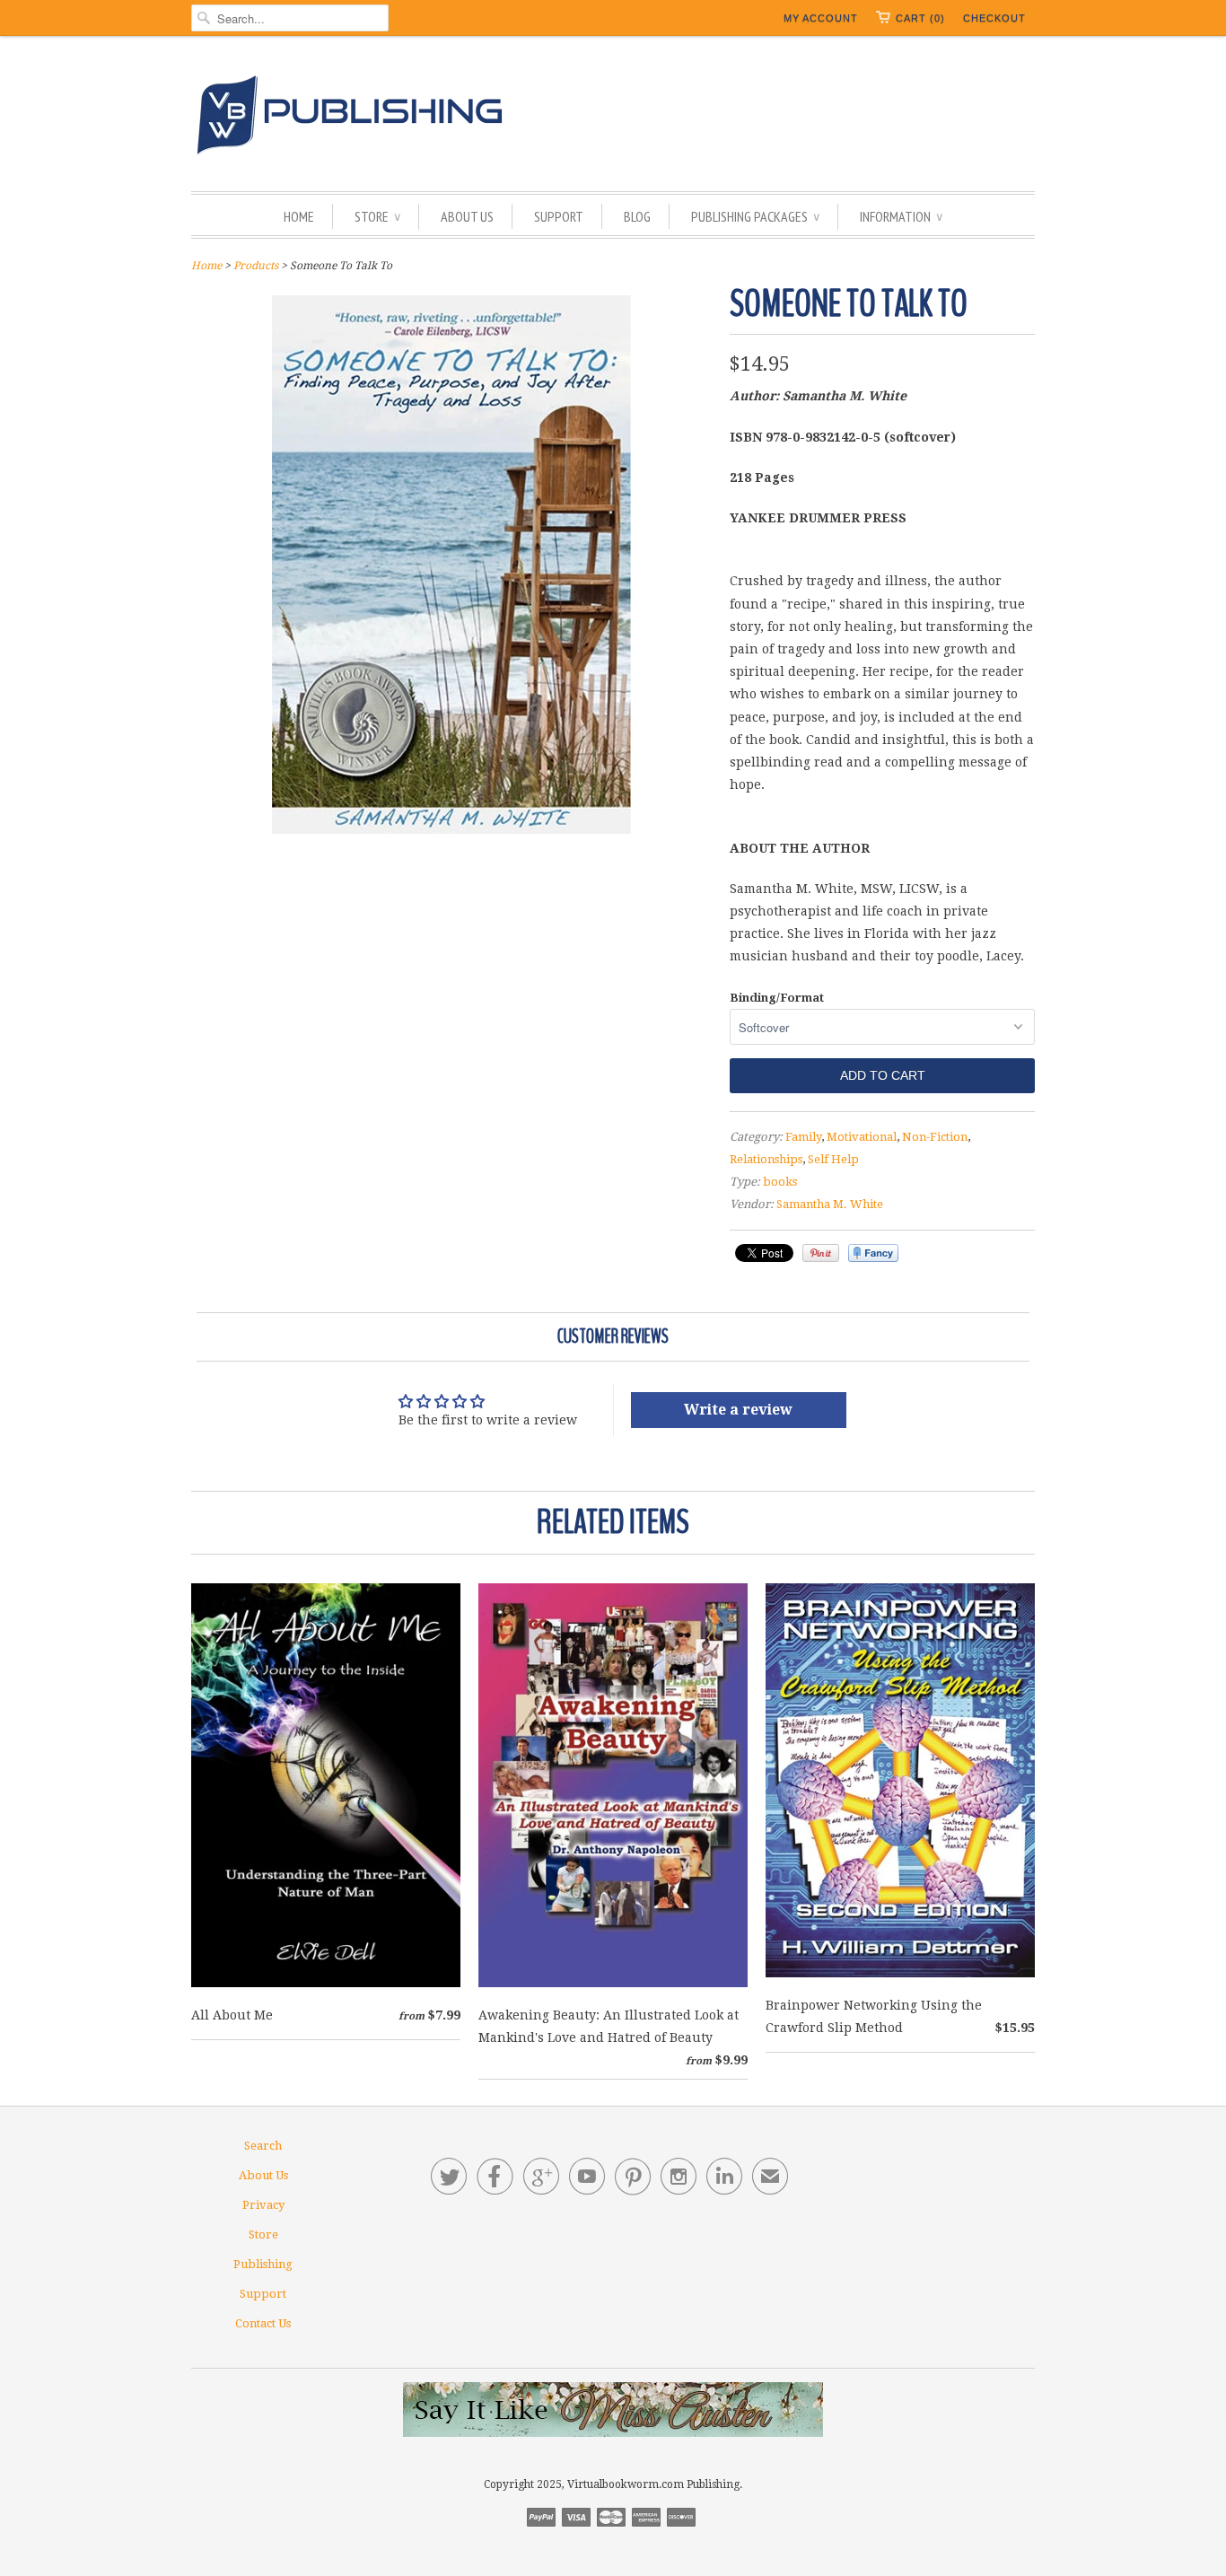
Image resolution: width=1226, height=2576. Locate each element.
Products (256, 266)
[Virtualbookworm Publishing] (613, 118)
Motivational (862, 1137)
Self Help (833, 1159)
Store (377, 216)
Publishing (263, 2264)
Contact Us (263, 2323)
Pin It (821, 1253)
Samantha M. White (830, 1204)
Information (901, 216)
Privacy (263, 2205)
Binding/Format (777, 998)
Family (803, 1137)
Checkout (994, 18)
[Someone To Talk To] (451, 829)
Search (263, 2146)
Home (299, 216)
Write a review (738, 1410)
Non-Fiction (935, 1137)
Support (559, 216)
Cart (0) (920, 18)
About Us (467, 216)
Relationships (766, 1159)
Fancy (873, 1253)
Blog (637, 216)
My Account (821, 18)
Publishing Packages (755, 216)
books (780, 1182)
